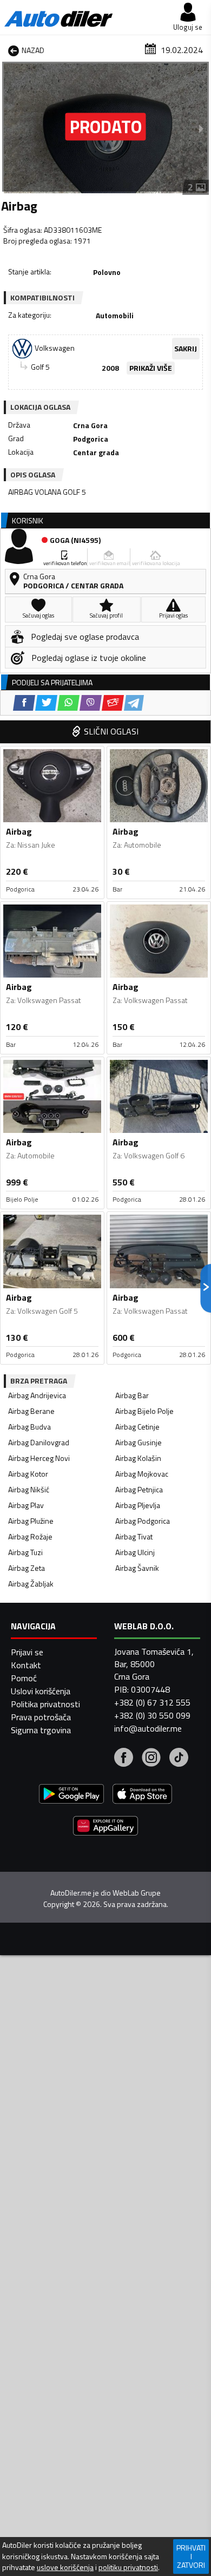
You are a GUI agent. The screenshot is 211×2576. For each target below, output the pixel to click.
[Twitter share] (46, 703)
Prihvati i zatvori (191, 2556)
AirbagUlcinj (135, 1552)
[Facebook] (124, 1759)
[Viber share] (91, 703)
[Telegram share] (134, 703)
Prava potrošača (41, 1717)
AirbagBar (132, 1395)
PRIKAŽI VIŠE (151, 368)
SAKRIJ (186, 348)
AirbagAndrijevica (37, 1395)
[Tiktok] (179, 1759)
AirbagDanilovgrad (39, 1442)
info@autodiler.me (148, 1728)
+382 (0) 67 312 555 (152, 1702)
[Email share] (113, 703)
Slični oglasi (111, 731)
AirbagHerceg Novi (39, 1458)
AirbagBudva (29, 1427)
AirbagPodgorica (143, 1521)
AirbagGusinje (139, 1442)
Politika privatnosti (45, 1704)
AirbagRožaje (30, 1536)
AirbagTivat (134, 1536)
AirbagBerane (31, 1411)
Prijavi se (27, 1652)
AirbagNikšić (29, 1489)
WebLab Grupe (137, 1893)
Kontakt (26, 1665)
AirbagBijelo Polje (144, 1411)
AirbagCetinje (137, 1427)
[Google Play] (71, 1795)
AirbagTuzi (25, 1552)
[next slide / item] (201, 128)
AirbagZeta (27, 1568)
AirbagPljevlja (138, 1505)
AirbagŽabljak (31, 1584)
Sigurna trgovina (41, 1730)
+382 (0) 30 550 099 (152, 1715)
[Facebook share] (24, 703)
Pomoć (24, 1678)
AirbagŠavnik (137, 1568)
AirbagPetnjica (139, 1489)
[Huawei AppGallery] (105, 1827)
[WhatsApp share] (68, 703)
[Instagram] (151, 1759)
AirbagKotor (28, 1474)
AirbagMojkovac (142, 1474)
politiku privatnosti (128, 2567)
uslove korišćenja (65, 2567)
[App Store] (142, 1795)
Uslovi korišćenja (41, 1691)
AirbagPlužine (31, 1521)
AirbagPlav (26, 1505)
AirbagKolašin (138, 1458)
